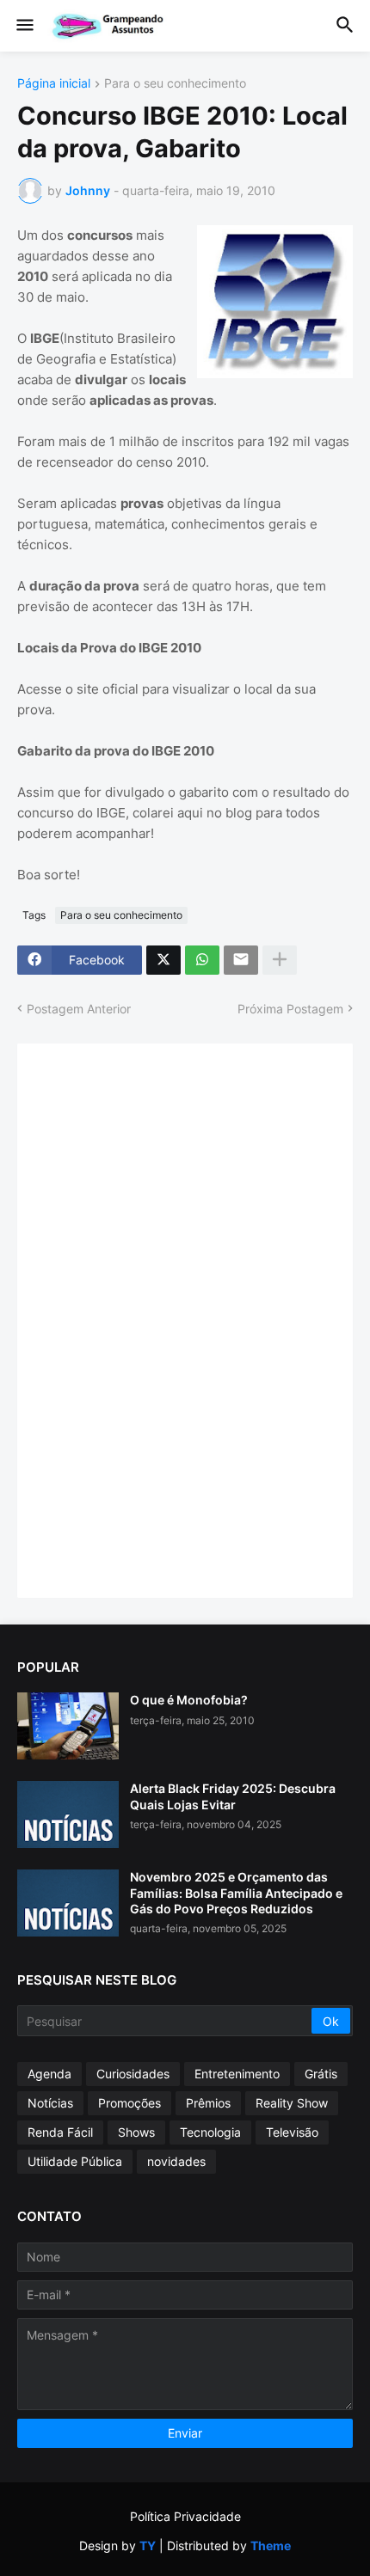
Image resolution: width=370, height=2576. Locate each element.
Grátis (321, 2074)
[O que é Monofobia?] (68, 1726)
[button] (24, 26)
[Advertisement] (163, 1319)
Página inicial (54, 84)
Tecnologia (210, 2132)
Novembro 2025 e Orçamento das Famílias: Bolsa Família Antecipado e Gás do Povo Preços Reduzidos (236, 1892)
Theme (271, 2545)
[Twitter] (163, 960)
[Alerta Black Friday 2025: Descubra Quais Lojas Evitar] (68, 1814)
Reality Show (292, 2103)
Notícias (50, 2103)
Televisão (292, 2132)
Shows (136, 2132)
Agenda (49, 2074)
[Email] (241, 960)
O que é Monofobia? (189, 1700)
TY (148, 2545)
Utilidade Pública (75, 2161)
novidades (176, 2161)
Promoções (129, 2103)
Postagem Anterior (79, 1009)
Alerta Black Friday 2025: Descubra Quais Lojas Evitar (233, 1796)
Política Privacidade (185, 2516)
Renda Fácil (60, 2132)
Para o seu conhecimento (175, 84)
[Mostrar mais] (280, 960)
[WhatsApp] (202, 960)
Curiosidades (133, 2074)
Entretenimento (237, 2074)
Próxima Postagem (290, 1009)
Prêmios (208, 2103)
